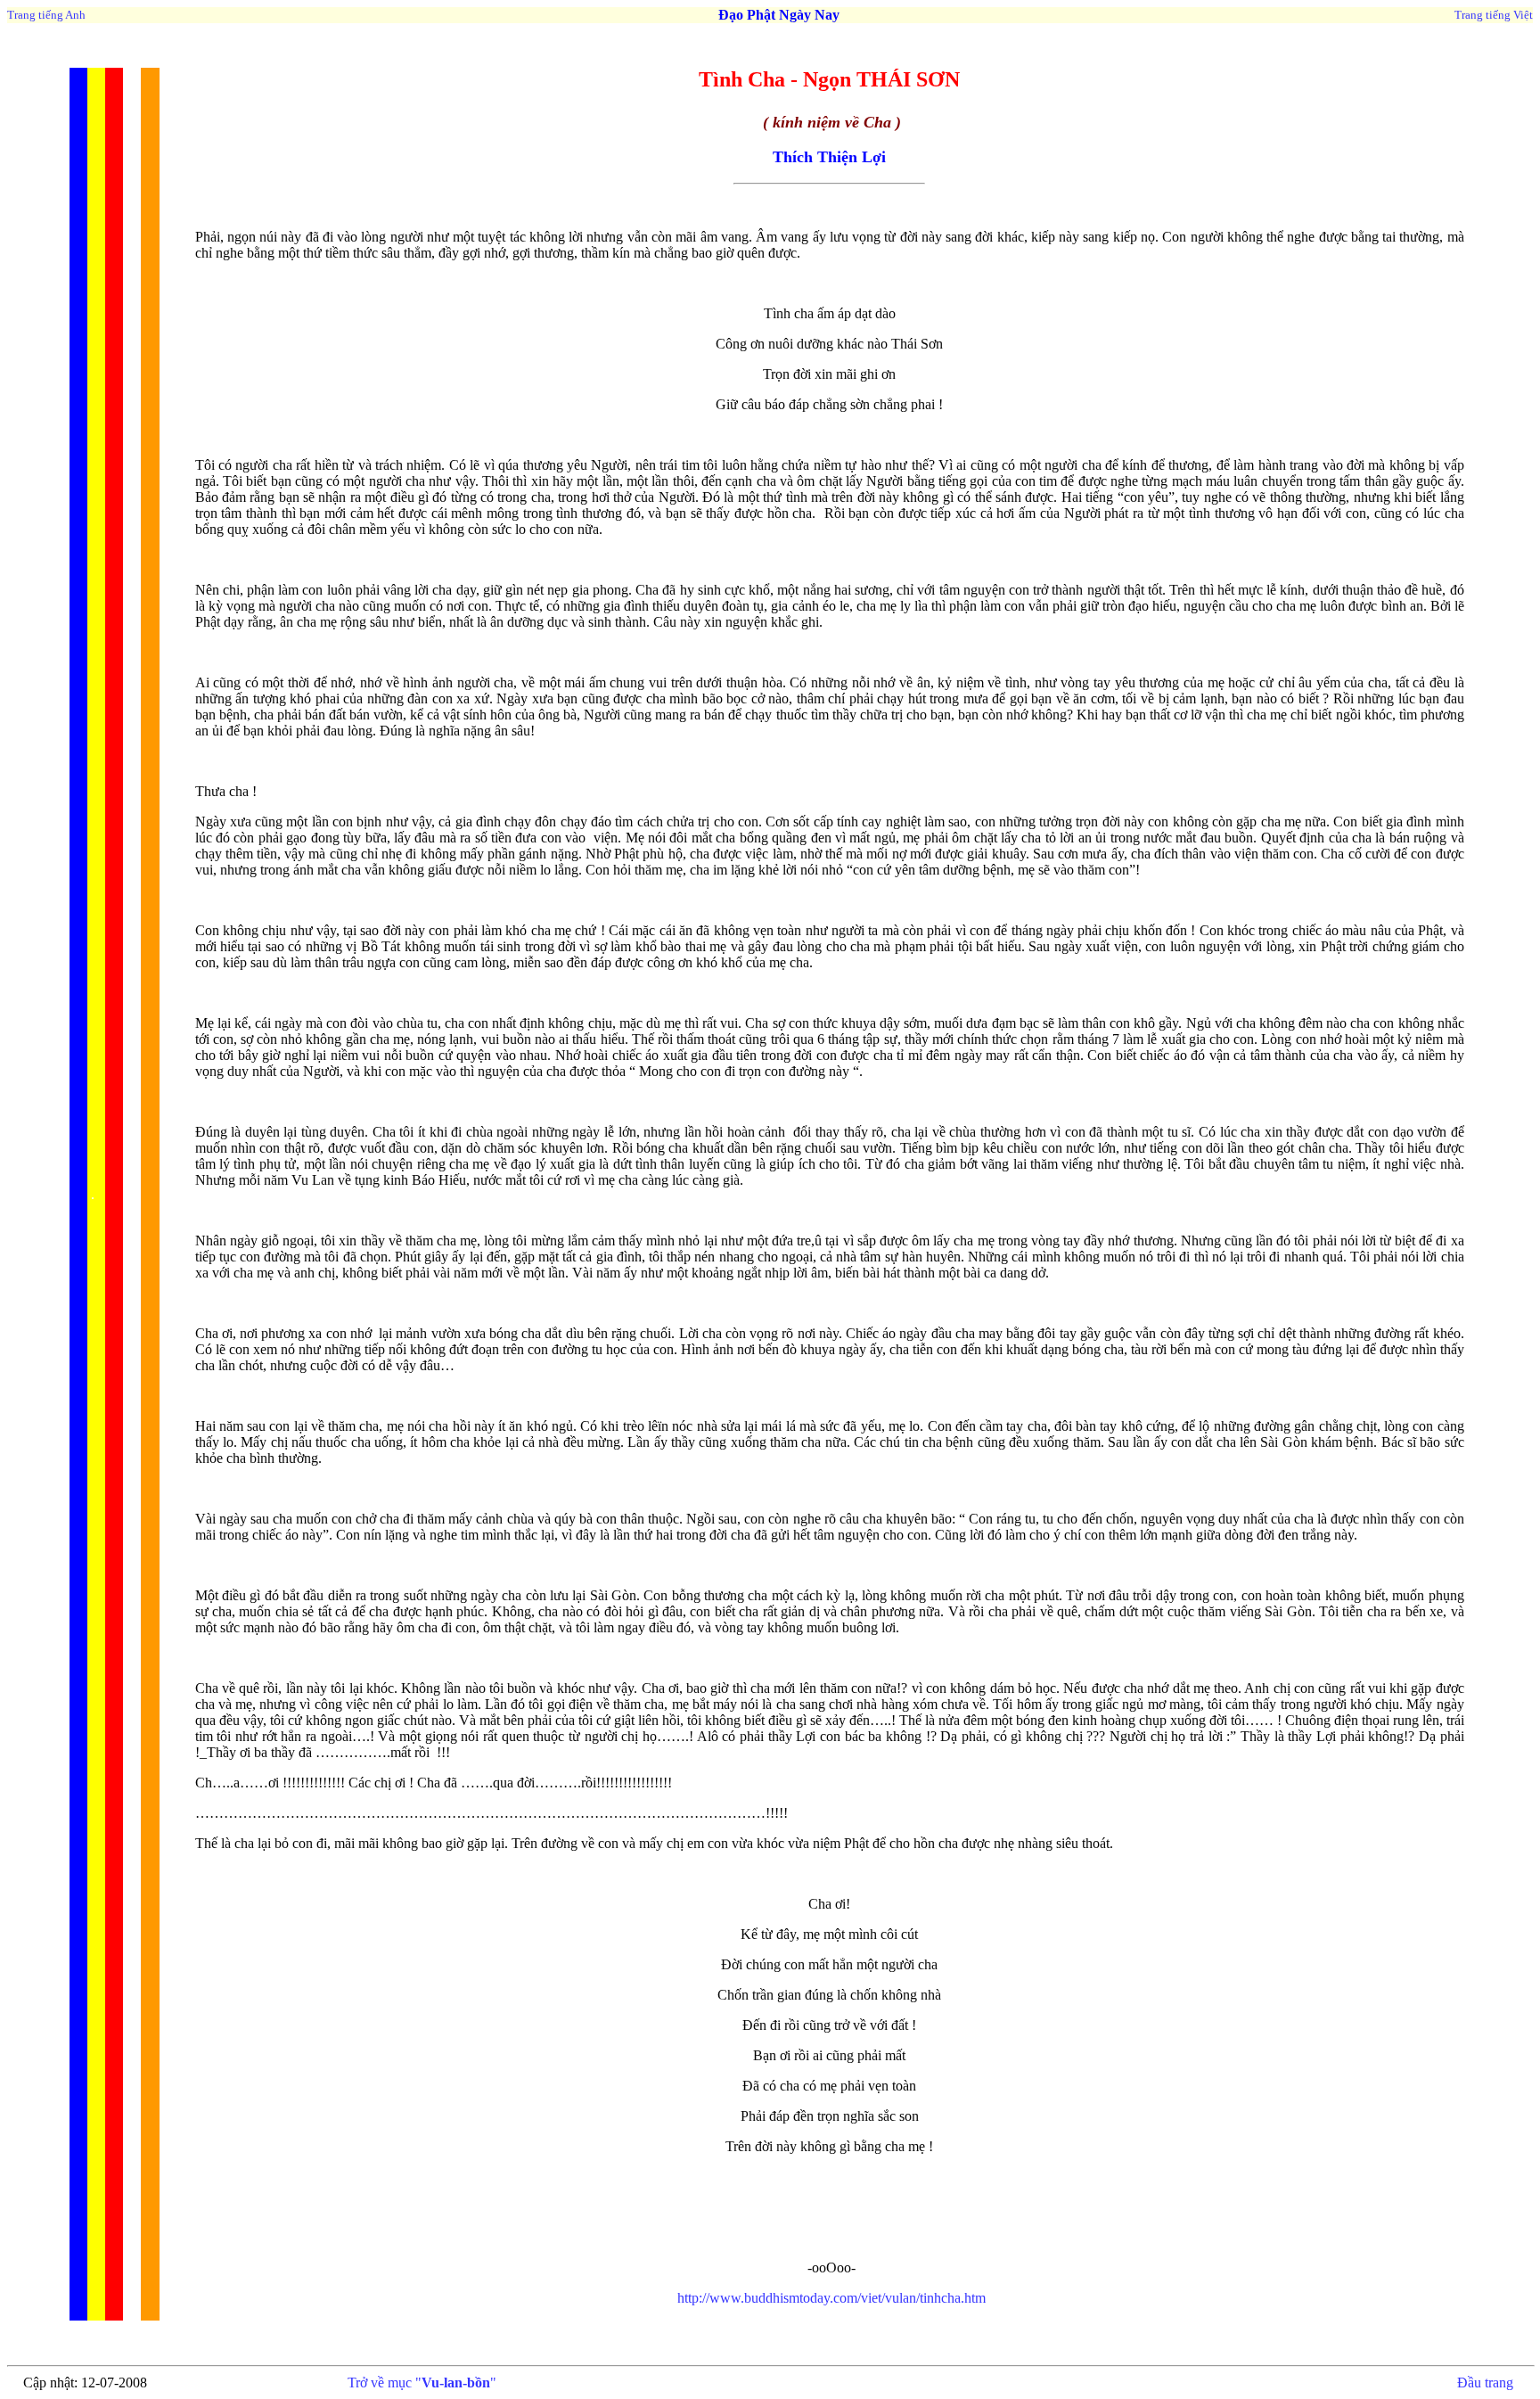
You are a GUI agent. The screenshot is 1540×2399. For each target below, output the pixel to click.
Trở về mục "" (422, 2383)
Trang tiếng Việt (1494, 15)
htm (831, 2298)
